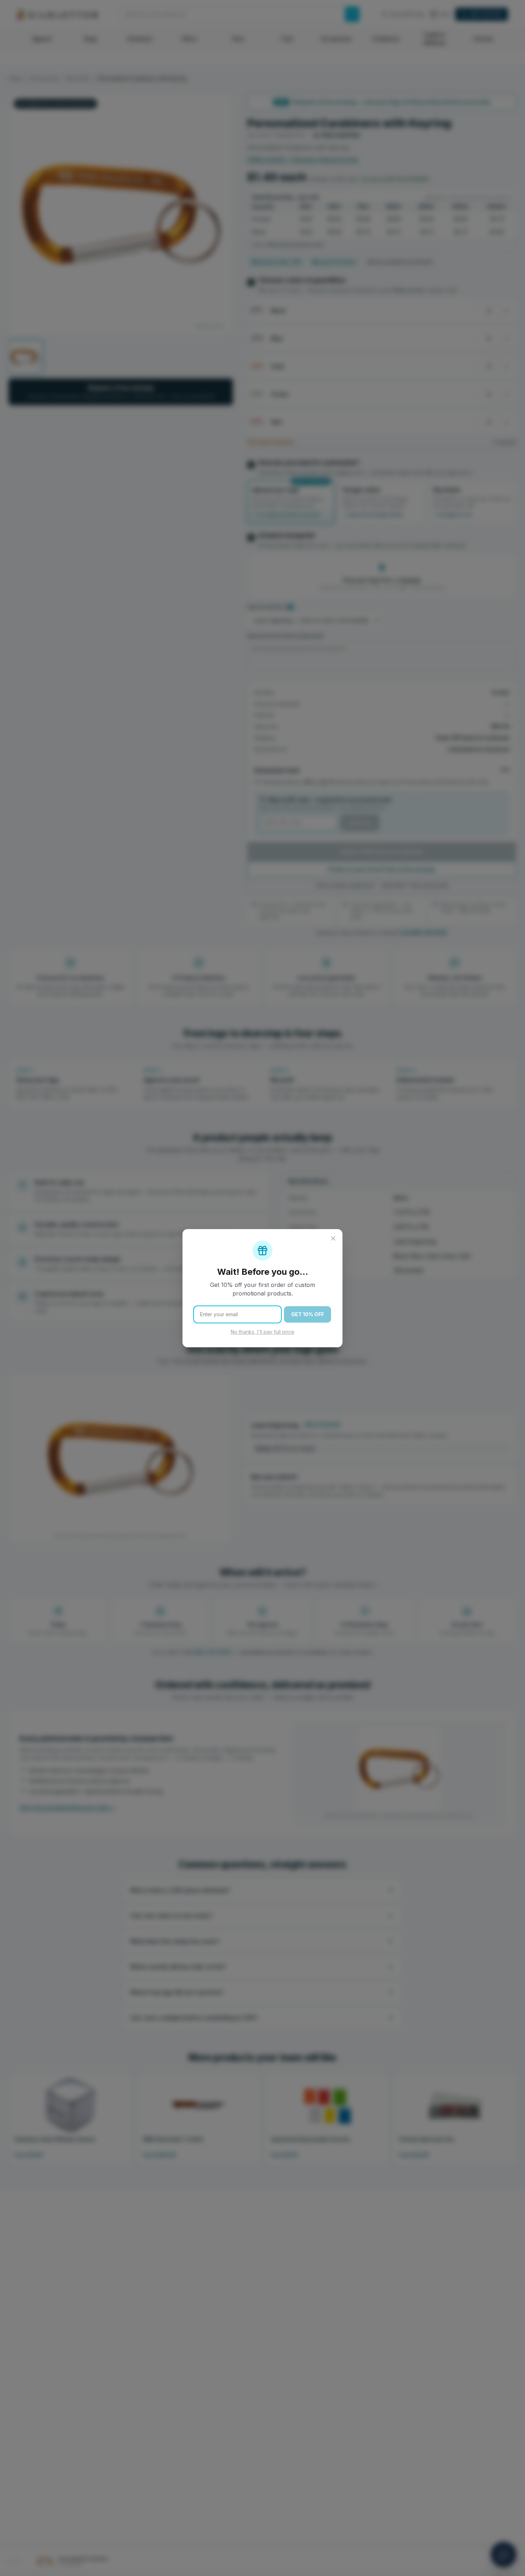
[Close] (333, 1238)
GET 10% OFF (307, 1314)
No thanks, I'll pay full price (262, 1332)
